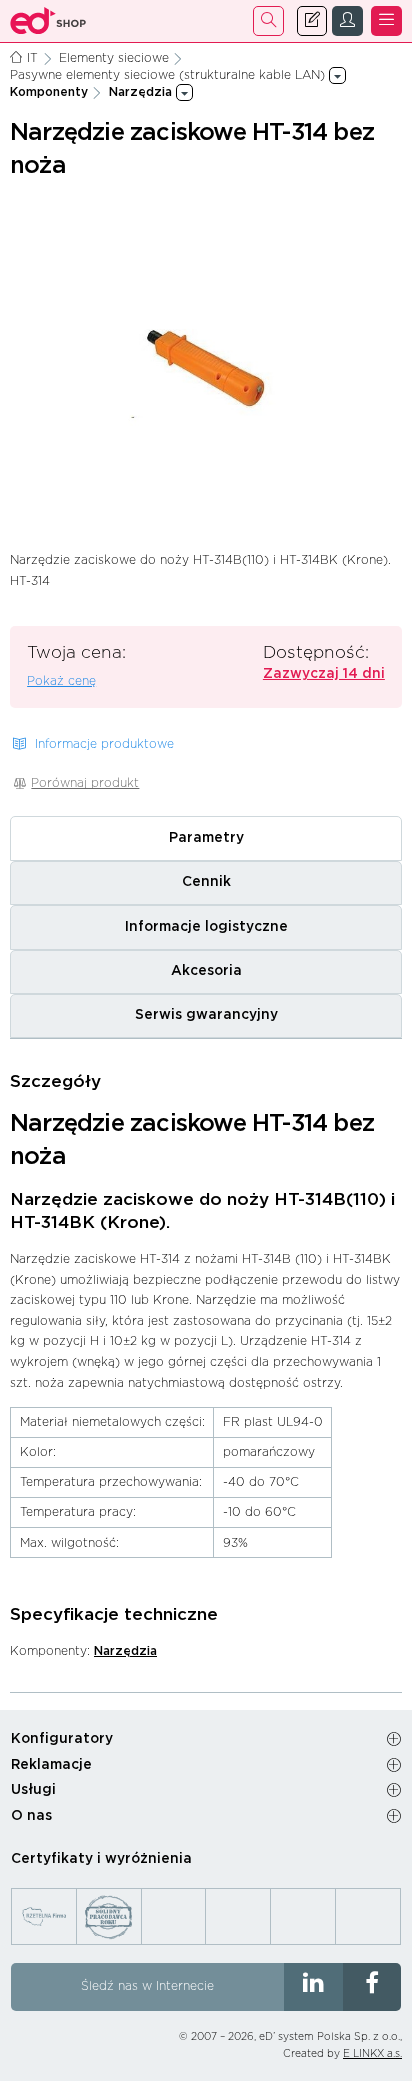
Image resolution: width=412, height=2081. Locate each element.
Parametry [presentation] (206, 838)
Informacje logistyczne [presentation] (206, 927)
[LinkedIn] (313, 1987)
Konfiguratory (62, 1739)
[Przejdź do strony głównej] (48, 21)
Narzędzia (125, 1651)
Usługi (33, 1790)
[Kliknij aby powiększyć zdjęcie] (205, 367)
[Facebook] (372, 1987)
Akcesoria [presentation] (206, 971)
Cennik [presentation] (206, 882)
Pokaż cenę (61, 681)
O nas (31, 1816)
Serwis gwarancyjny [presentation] (206, 1015)
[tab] (206, 838)
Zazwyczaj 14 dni (324, 674)
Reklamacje (51, 1765)
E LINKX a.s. (372, 2054)
